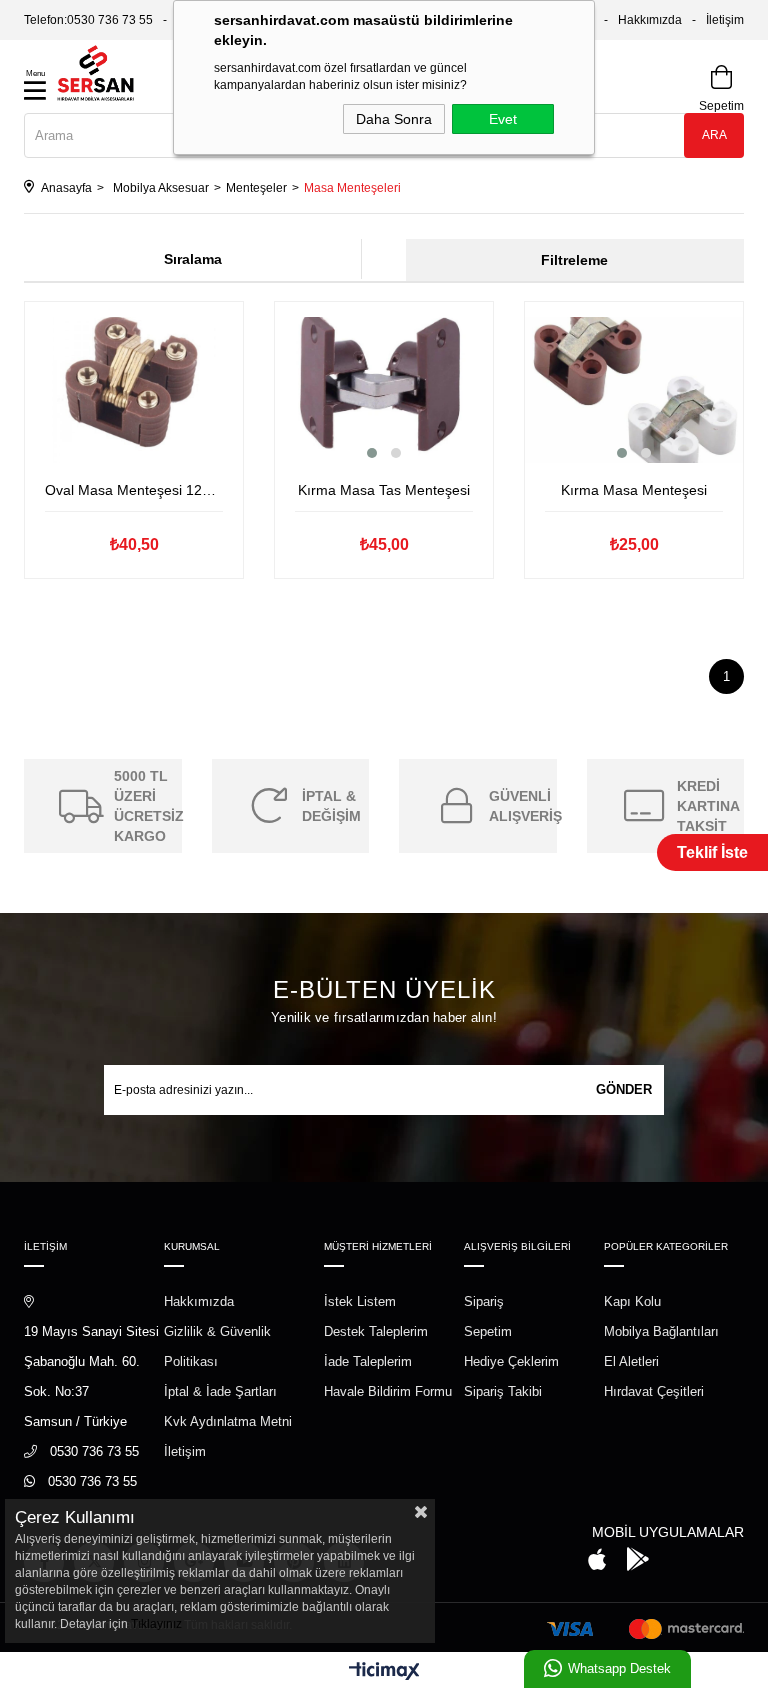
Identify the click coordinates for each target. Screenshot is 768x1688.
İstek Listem (360, 1301)
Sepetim (488, 1331)
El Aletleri (631, 1361)
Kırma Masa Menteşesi (634, 490)
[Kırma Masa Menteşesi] (634, 390)
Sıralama (193, 259)
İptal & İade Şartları (220, 1391)
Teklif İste (712, 852)
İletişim (725, 20)
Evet (503, 119)
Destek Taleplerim (376, 1331)
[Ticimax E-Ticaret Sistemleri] (384, 1672)
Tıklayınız (156, 1624)
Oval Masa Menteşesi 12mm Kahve (134, 490)
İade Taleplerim (368, 1361)
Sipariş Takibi (503, 1391)
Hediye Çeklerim (511, 1361)
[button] (372, 453)
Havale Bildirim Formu (388, 1391)
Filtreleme (574, 260)
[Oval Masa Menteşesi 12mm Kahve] (134, 390)
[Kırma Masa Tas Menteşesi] (384, 390)
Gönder (624, 1089)
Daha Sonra (394, 119)
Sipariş (484, 1301)
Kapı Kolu (632, 1301)
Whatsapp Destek (619, 1668)
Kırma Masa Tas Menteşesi (384, 490)
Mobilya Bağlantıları (661, 1331)
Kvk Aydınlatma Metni (228, 1421)
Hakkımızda (650, 20)
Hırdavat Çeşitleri (654, 1391)
